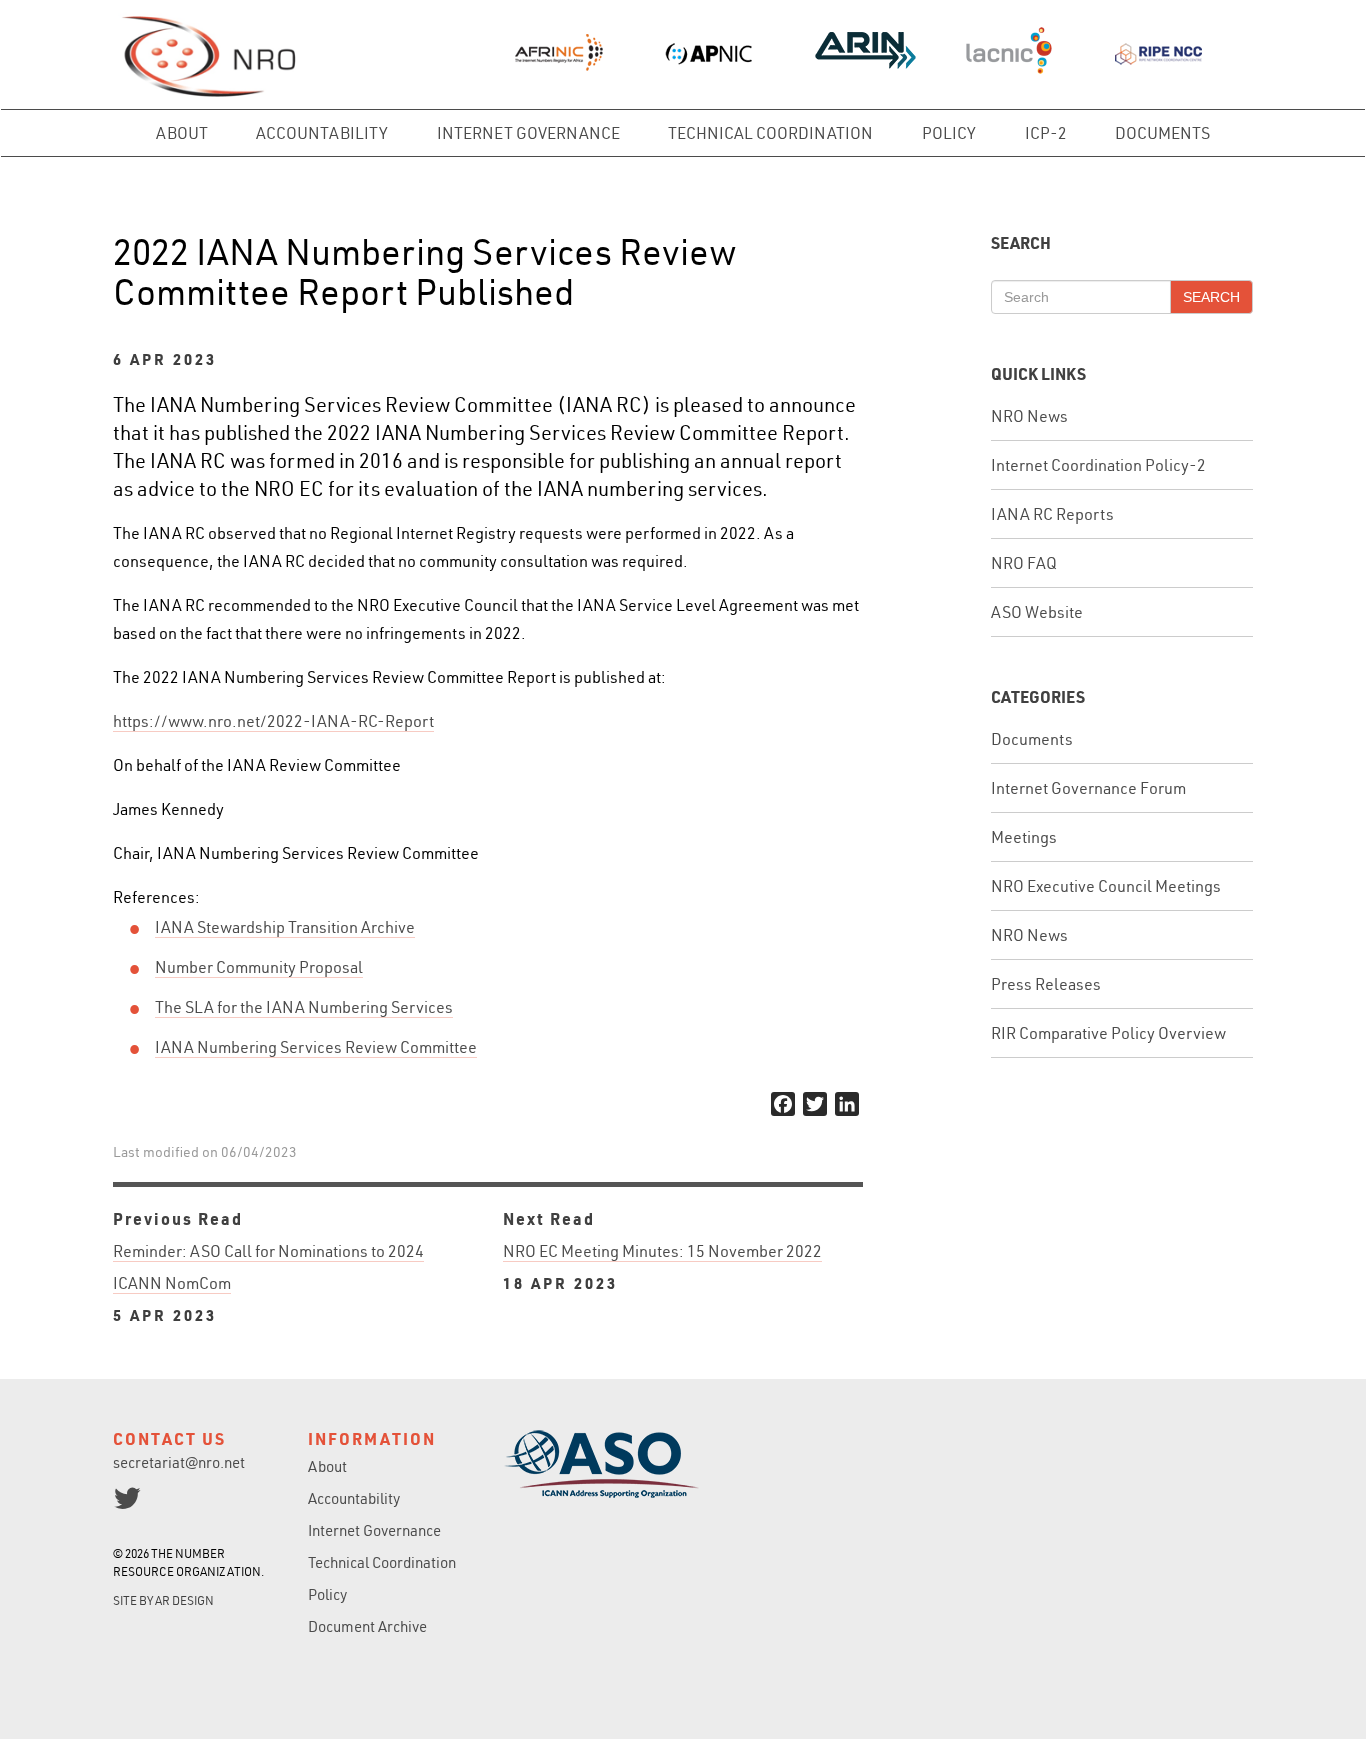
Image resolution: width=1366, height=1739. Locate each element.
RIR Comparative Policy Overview (1108, 1033)
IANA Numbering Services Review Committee (316, 1047)
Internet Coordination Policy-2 (1098, 465)
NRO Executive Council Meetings (1106, 886)
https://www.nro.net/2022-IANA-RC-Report (273, 721)
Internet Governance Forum (1088, 788)
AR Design (184, 1600)
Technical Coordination (770, 133)
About (182, 133)
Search (1211, 297)
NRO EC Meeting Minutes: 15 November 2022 (662, 1267)
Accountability (322, 133)
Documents (1162, 133)
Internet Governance (528, 133)
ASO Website (1037, 612)
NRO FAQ (1024, 563)
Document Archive (367, 1626)
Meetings (1024, 837)
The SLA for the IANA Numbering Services (304, 1007)
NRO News (1029, 416)
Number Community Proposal (259, 967)
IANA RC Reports (1052, 514)
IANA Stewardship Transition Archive (285, 927)
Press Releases (1046, 984)
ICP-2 (1046, 133)
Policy (949, 133)
